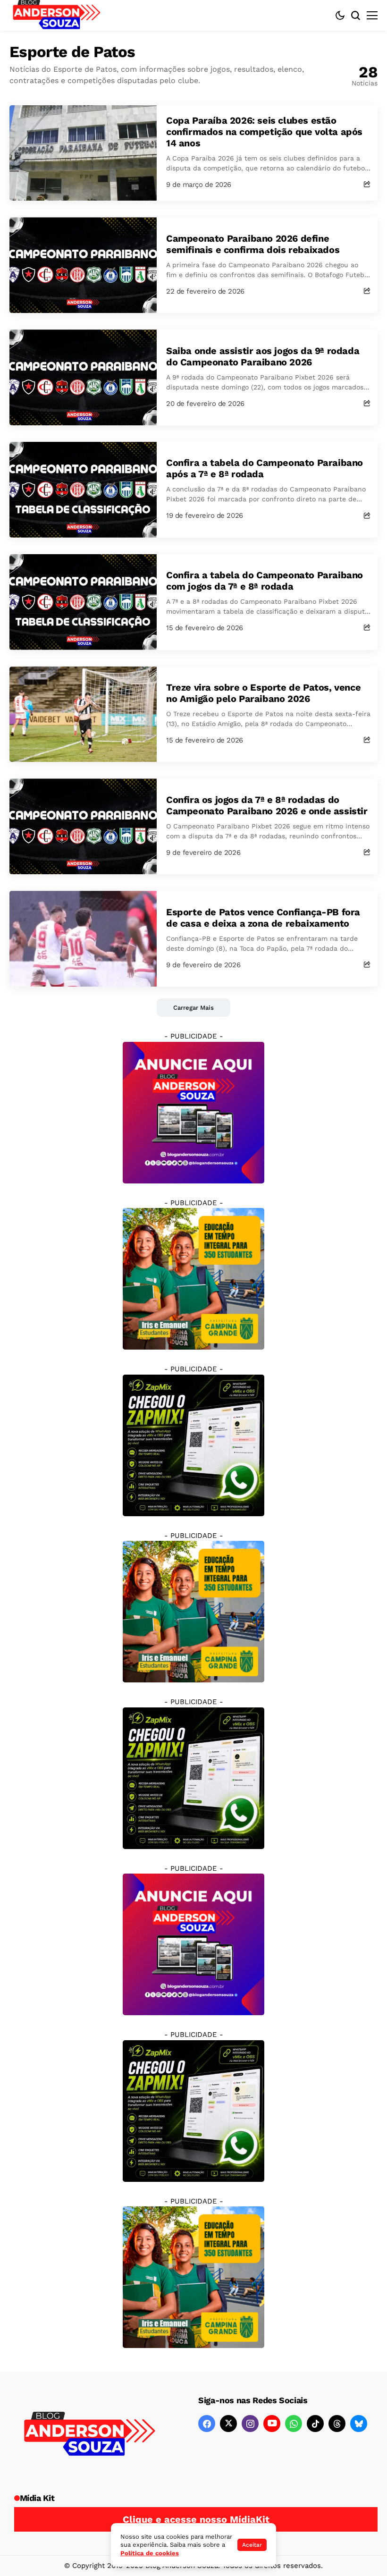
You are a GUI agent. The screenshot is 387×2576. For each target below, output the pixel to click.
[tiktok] (315, 2424)
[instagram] (250, 2424)
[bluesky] (359, 2424)
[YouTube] (272, 2424)
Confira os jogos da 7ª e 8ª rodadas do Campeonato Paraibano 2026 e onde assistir (267, 805)
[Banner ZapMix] (193, 1445)
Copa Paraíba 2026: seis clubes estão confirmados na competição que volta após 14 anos (264, 132)
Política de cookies (150, 2553)
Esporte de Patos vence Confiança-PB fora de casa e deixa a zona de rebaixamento (263, 918)
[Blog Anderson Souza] (90, 2435)
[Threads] (337, 2424)
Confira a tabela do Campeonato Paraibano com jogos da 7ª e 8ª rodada (265, 581)
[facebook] (207, 2424)
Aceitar (252, 2545)
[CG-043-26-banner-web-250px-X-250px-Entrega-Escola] (193, 1278)
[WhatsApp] (294, 2424)
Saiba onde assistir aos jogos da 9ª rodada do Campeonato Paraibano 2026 (263, 356)
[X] (228, 2424)
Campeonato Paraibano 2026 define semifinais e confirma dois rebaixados (253, 244)
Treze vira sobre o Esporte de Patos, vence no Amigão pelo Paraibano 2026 (263, 693)
